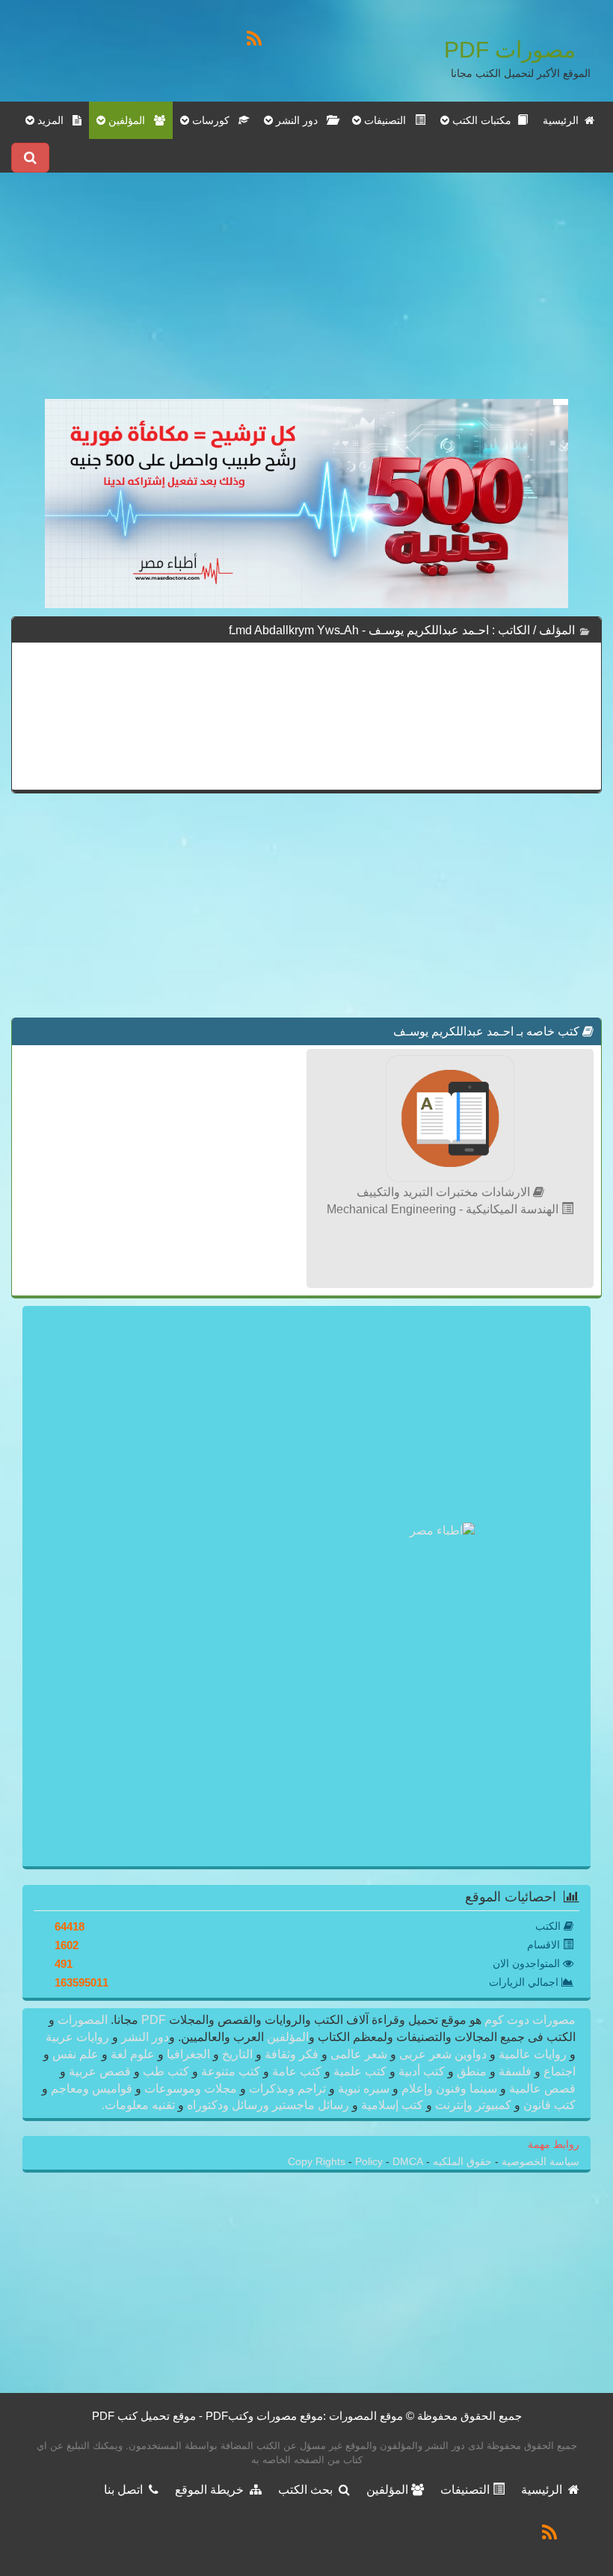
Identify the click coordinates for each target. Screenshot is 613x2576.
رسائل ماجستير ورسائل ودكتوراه (268, 2105)
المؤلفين (286, 2037)
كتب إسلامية (392, 2105)
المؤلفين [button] (130, 120)
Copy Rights (318, 2162)
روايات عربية (79, 2037)
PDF (154, 2020)
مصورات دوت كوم (529, 2020)
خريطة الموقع (212, 2490)
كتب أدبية (422, 2071)
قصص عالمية (541, 2089)
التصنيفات (466, 2490)
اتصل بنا (126, 2490)
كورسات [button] (214, 120)
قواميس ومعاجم (92, 2089)
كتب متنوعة (231, 2071)
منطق (472, 2071)
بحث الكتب (308, 2490)
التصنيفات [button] (388, 120)
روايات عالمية (533, 2054)
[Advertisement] (306, 294)
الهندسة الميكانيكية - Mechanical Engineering (444, 1209)
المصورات (81, 2020)
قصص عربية (100, 2071)
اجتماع (558, 2071)
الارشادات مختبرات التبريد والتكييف (445, 1192)
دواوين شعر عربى (443, 2054)
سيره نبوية (364, 2089)
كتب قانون (548, 2105)
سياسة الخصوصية (539, 2162)
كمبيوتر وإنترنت (473, 2105)
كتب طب (166, 2071)
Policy (370, 2162)
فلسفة (515, 2071)
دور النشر (145, 2037)
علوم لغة (133, 2054)
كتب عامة (297, 2071)
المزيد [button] (53, 120)
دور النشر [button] (300, 120)
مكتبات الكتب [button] (483, 120)
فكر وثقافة (292, 2054)
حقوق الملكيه (461, 2162)
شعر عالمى (359, 2054)
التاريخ (237, 2054)
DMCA (408, 2162)
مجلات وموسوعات (191, 2089)
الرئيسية (564, 120)
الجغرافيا (188, 2054)
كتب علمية (360, 2071)
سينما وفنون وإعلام (449, 2089)
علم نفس (76, 2054)
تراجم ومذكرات (287, 2089)
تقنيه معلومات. (140, 2105)
